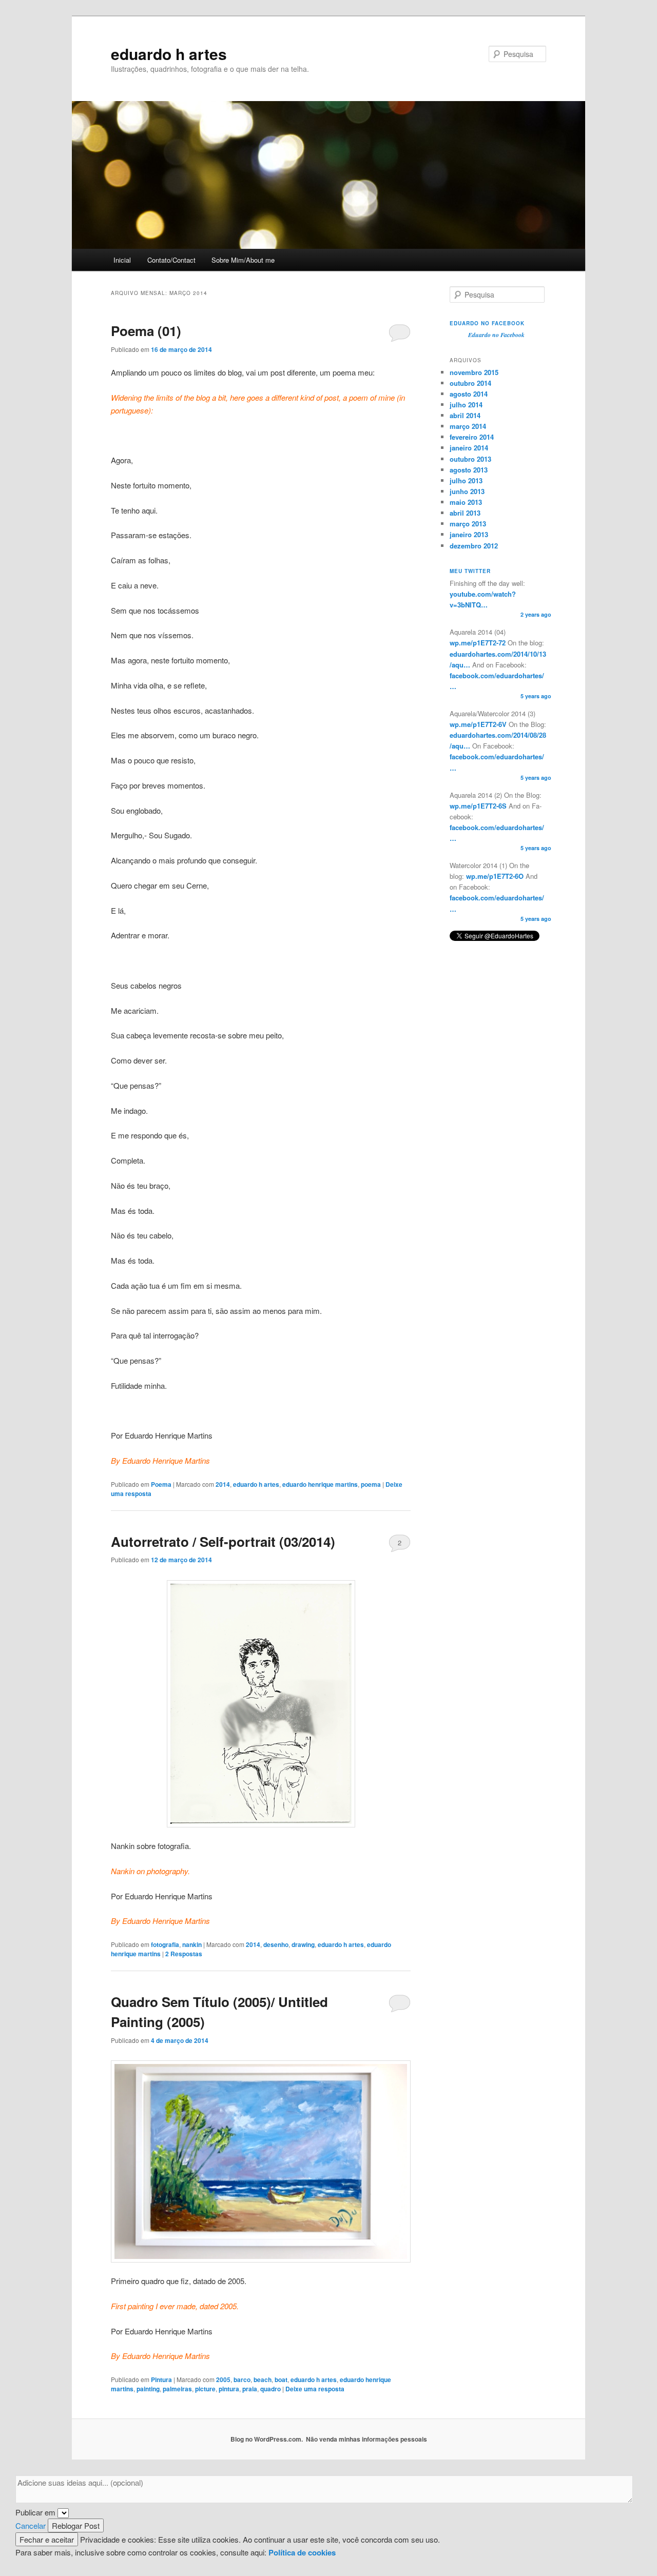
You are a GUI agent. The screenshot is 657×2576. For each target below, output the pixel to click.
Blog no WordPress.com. (267, 2439)
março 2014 (468, 426)
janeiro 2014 (469, 448)
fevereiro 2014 (472, 437)
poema (371, 1484)
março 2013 (468, 524)
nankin (192, 1944)
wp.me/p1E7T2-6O (494, 876)
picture (205, 2389)
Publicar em (35, 2512)
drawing (303, 1944)
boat (281, 2380)
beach (263, 2380)
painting (148, 2389)
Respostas (184, 1954)
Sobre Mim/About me (243, 260)
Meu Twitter (470, 571)
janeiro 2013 (469, 534)
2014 (223, 1484)
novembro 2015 (474, 372)
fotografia (165, 1944)
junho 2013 (467, 491)
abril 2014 (465, 415)
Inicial (122, 260)
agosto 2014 (469, 394)
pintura (229, 2389)
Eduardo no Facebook (487, 323)
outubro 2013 (470, 459)
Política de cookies (302, 2552)
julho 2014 (466, 405)
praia (250, 2389)
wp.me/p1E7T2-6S (478, 806)
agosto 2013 (469, 470)
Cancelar (31, 2525)
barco (242, 2380)
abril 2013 (465, 513)
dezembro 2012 (474, 546)
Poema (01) (146, 331)
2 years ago (536, 614)
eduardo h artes (169, 54)
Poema (161, 1484)
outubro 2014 (470, 383)
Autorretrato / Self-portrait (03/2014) (223, 1541)
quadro (270, 2389)
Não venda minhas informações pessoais (366, 2439)
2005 (223, 2380)
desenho (276, 1944)
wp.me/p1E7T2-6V (478, 724)
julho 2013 (466, 480)
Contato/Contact (171, 260)
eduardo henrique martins (320, 1484)
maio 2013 (466, 502)
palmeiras (177, 2389)
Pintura (161, 2380)
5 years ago (536, 696)
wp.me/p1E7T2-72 (478, 643)
